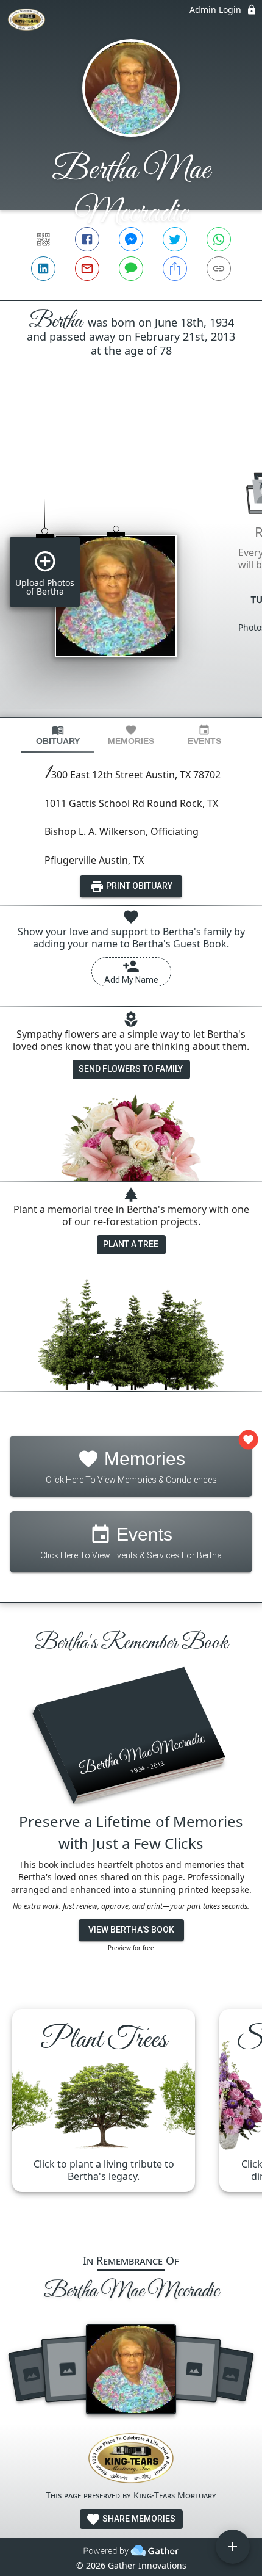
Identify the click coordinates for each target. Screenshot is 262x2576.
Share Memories (138, 2519)
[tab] (58, 735)
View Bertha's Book (131, 1930)
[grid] (131, 563)
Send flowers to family (131, 1069)
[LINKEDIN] (43, 269)
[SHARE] (175, 269)
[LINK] (219, 269)
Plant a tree (131, 1244)
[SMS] (131, 269)
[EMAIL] (87, 269)
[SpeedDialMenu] (233, 2547)
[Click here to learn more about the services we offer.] (131, 2460)
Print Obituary (138, 886)
